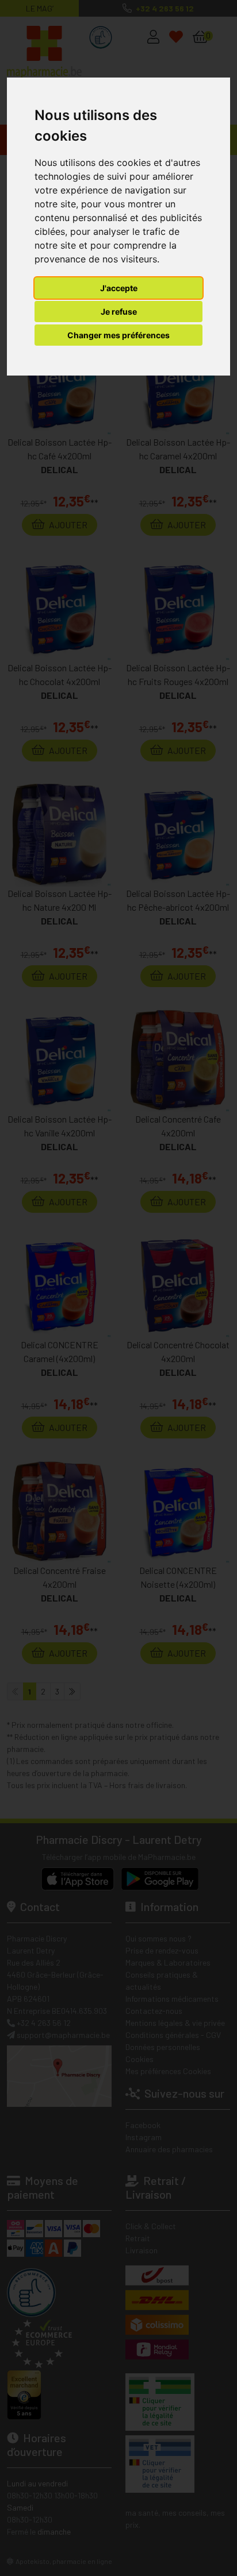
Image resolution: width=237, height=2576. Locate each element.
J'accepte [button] (119, 288)
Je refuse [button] (119, 312)
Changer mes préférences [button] (118, 335)
